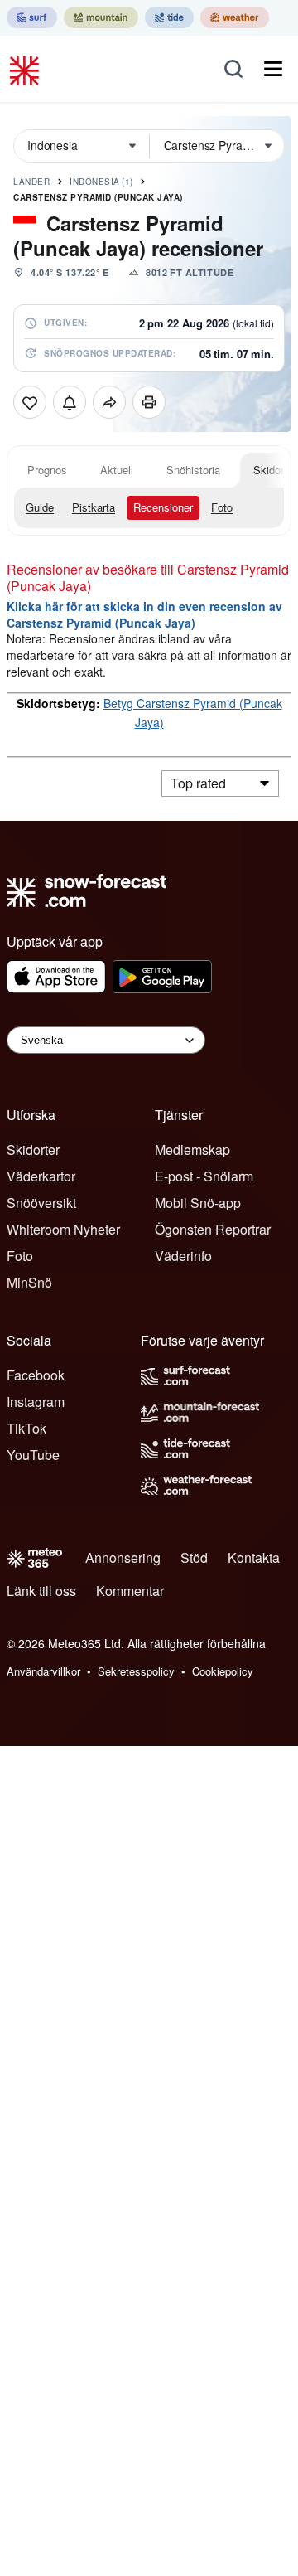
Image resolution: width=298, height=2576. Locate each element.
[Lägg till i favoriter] (30, 402)
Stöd (194, 1557)
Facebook (36, 1375)
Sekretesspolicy (136, 1671)
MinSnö (29, 1282)
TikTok (26, 1428)
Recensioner (163, 507)
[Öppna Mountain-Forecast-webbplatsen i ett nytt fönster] (101, 17)
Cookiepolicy (223, 1671)
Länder (31, 182)
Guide (40, 507)
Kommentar (130, 1591)
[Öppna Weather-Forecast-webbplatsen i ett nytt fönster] (235, 17)
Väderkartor (41, 1176)
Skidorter (33, 1150)
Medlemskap (192, 1150)
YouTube (33, 1455)
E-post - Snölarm (204, 1176)
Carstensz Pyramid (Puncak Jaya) (98, 197)
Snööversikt (41, 1203)
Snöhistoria (193, 470)
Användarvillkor (43, 1671)
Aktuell (117, 470)
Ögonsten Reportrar (213, 1229)
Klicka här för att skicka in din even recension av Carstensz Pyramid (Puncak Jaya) (144, 614)
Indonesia (101, 182)
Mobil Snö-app (198, 1203)
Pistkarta (94, 507)
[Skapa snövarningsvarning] (70, 402)
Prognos (47, 470)
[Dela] (109, 402)
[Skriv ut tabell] (149, 402)
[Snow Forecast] (26, 69)
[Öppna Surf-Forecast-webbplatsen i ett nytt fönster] (32, 17)
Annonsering (123, 1557)
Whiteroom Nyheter (63, 1229)
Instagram (36, 1402)
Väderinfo (183, 1256)
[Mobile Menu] (273, 69)
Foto (222, 507)
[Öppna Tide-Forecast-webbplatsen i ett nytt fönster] (169, 17)
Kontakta (254, 1557)
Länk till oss (41, 1591)
